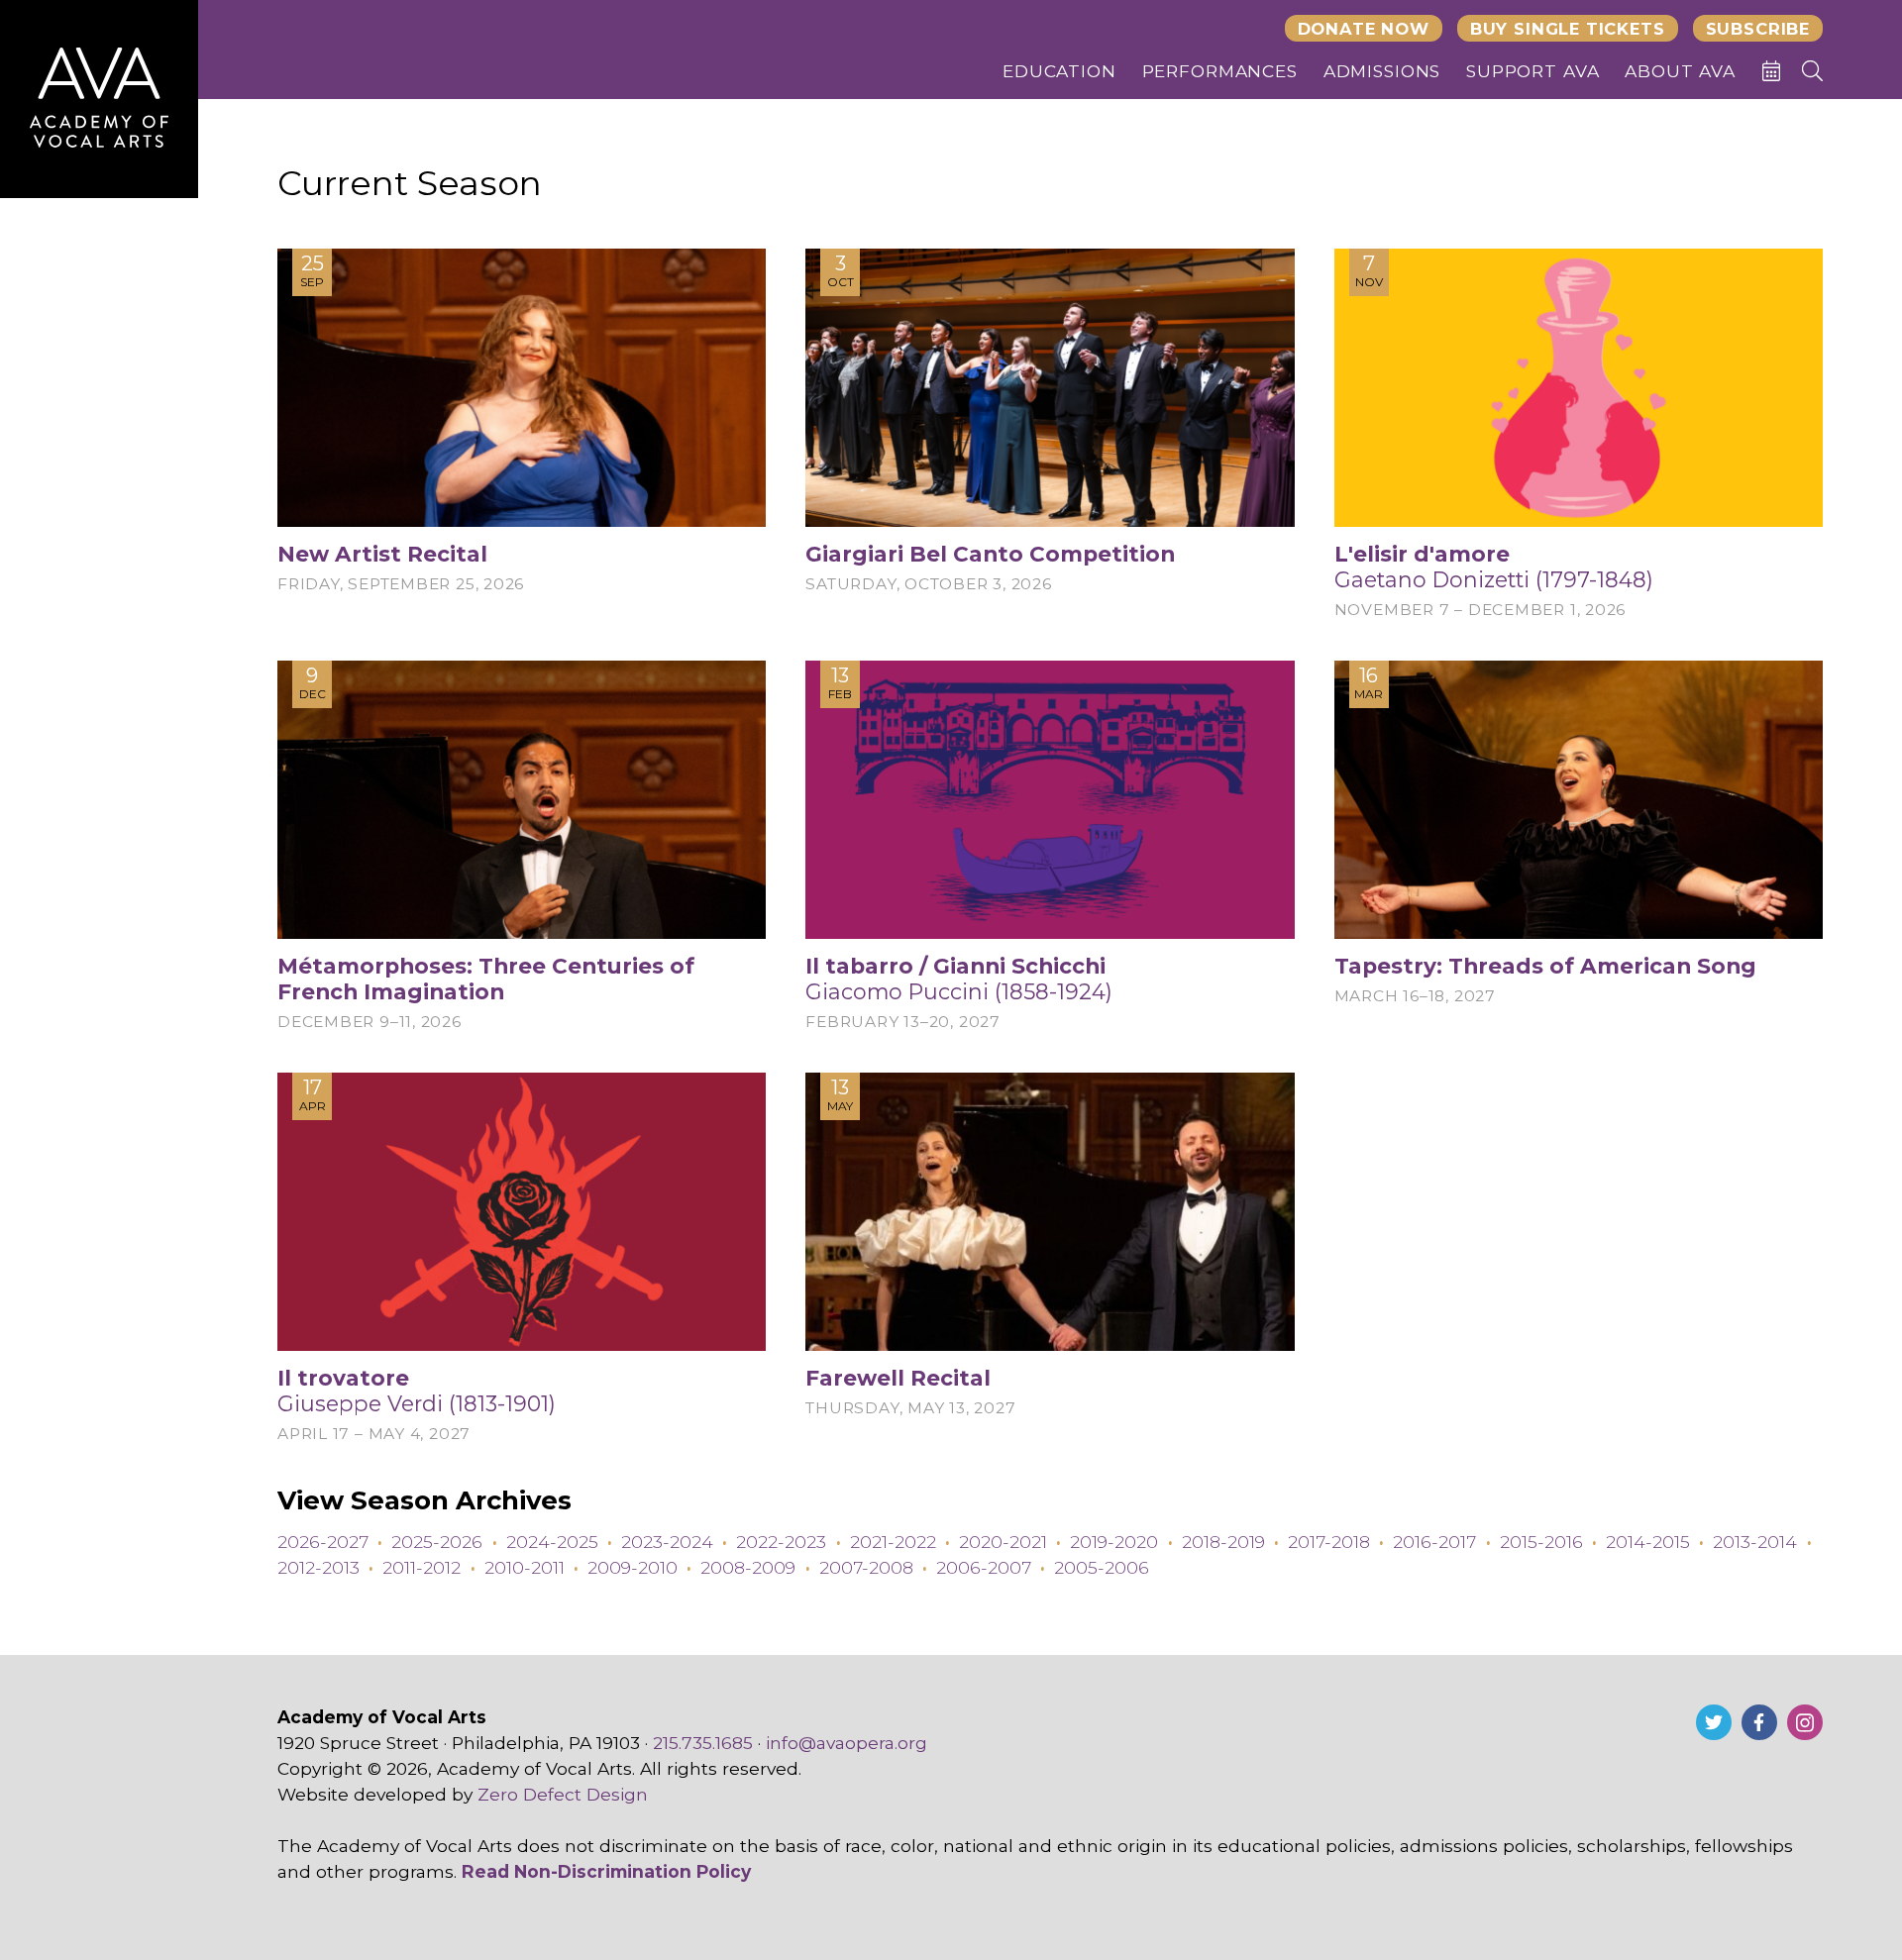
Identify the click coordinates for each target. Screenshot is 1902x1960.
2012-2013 (318, 1567)
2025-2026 (437, 1542)
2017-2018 (1329, 1542)
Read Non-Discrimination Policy (606, 1871)
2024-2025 (552, 1542)
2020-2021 (1003, 1542)
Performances (1220, 71)
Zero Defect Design (563, 1794)
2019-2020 (1114, 1542)
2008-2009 (748, 1567)
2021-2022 (893, 1542)
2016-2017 (1434, 1542)
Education (1059, 71)
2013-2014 (1755, 1542)
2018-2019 (1223, 1542)
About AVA (1680, 71)
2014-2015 (1648, 1542)
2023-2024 (667, 1542)
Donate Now (1364, 29)
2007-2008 (866, 1567)
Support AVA (1533, 71)
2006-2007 (984, 1567)
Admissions (1382, 71)
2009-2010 (633, 1567)
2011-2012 (422, 1567)
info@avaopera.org (846, 1743)
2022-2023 (781, 1542)
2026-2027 (323, 1542)
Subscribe (1758, 29)
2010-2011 (525, 1567)
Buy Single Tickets (1568, 29)
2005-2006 (1102, 1567)
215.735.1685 (703, 1743)
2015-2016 (1541, 1542)
